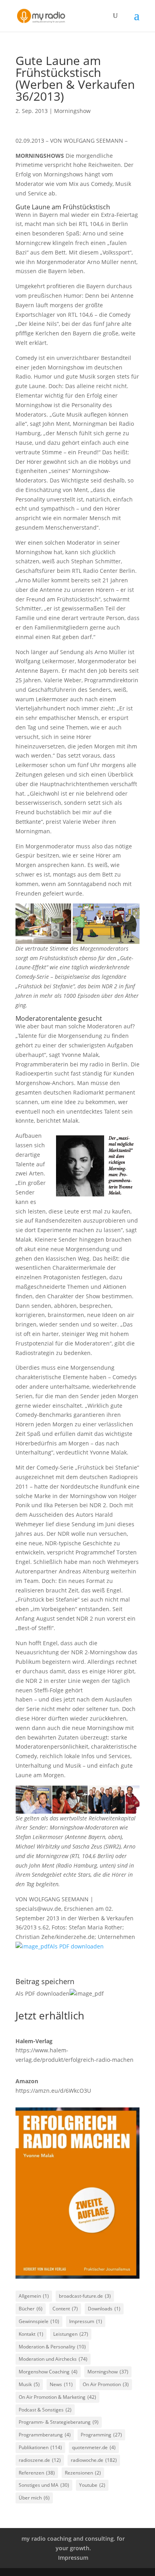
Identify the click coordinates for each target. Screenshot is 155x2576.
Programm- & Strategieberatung (59, 2422)
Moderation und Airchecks (53, 2359)
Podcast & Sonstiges (45, 2410)
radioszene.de (40, 2460)
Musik (29, 2384)
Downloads (104, 2309)
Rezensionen (83, 2473)
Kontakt (31, 2334)
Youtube (92, 2485)
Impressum (86, 2321)
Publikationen (40, 2447)
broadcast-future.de (85, 2296)
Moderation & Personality (52, 2347)
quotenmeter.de (94, 2447)
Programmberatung (45, 2435)
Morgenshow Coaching (48, 2372)
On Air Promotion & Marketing (57, 2397)
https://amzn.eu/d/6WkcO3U (53, 2091)
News (61, 2384)
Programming (101, 2435)
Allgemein (34, 2296)
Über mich (34, 2498)
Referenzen (37, 2473)
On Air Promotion (106, 2384)
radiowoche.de (94, 2460)
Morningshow (72, 111)
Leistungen (71, 2334)
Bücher (31, 2309)
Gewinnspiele (39, 2321)
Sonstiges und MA (44, 2485)
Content (65, 2309)
